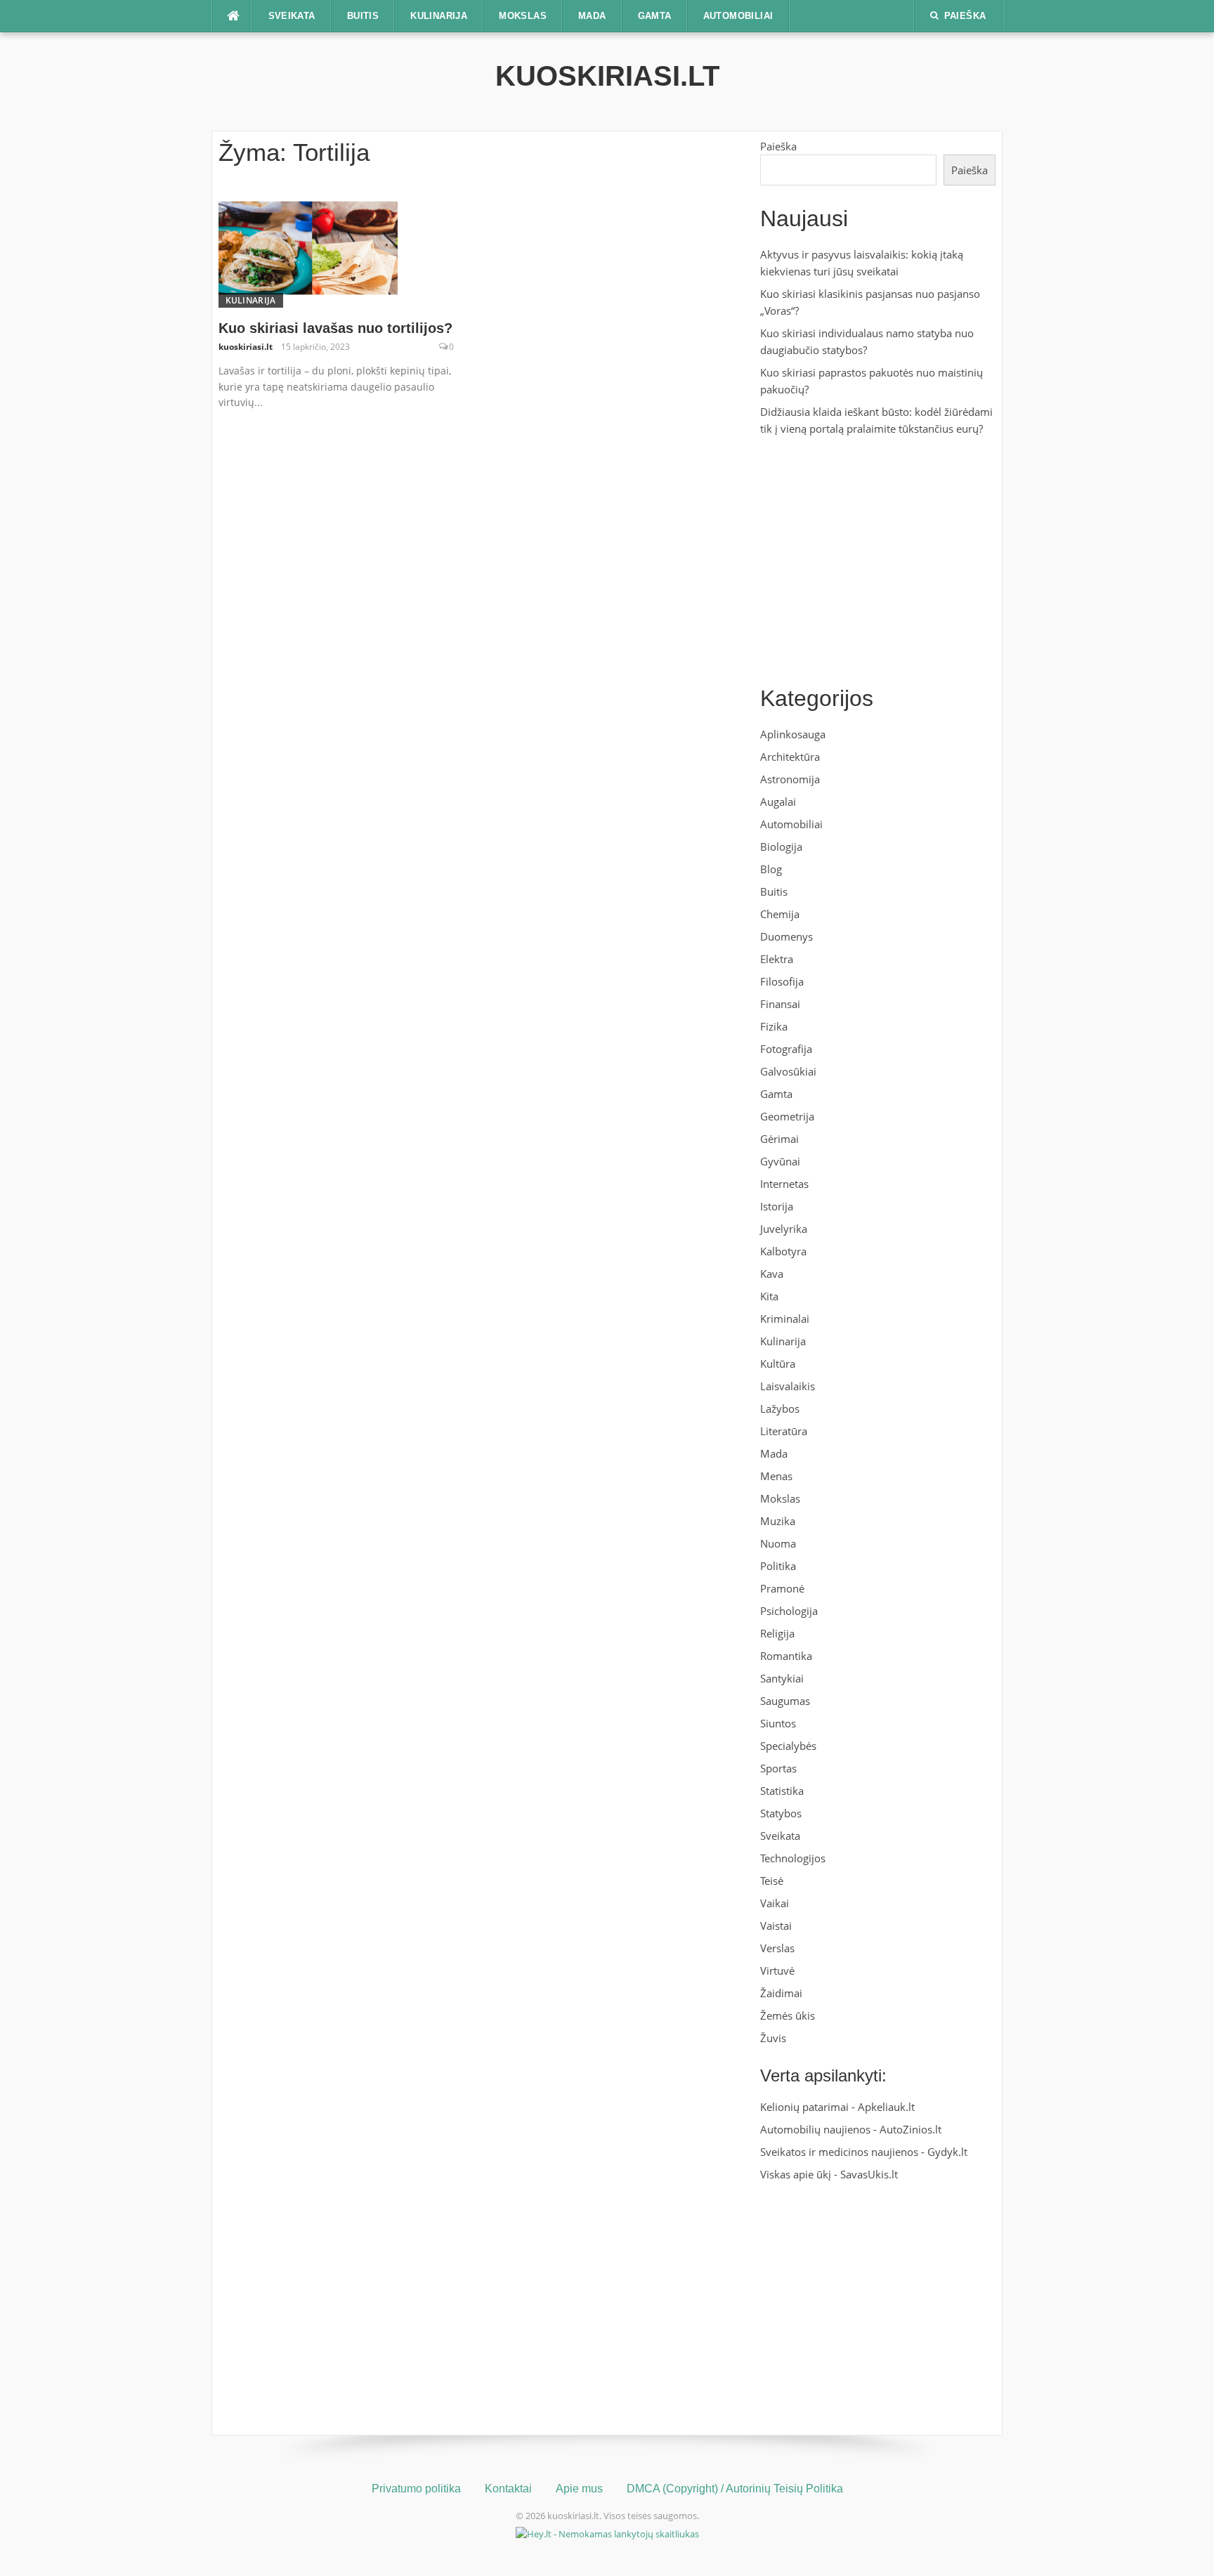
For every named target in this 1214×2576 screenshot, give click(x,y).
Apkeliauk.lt (886, 2107)
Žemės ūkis (788, 2015)
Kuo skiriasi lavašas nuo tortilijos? (335, 328)
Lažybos (780, 1408)
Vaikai (775, 1903)
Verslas (777, 1948)
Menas (776, 1476)
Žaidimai (781, 1993)
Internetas (784, 1184)
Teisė (772, 1881)
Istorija (777, 1206)
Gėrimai (779, 1139)
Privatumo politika (416, 2489)
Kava (772, 1274)
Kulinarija (439, 16)
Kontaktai (508, 2489)
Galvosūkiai (788, 1071)
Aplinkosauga (793, 734)
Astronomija (790, 779)
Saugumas (785, 1701)
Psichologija (789, 1611)
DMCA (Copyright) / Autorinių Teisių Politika (735, 2489)
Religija (777, 1633)
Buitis (363, 16)
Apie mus (579, 2489)
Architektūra (790, 757)
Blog (771, 869)
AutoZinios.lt (910, 2129)
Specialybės (788, 1746)
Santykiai (782, 1678)
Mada (592, 16)
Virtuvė (777, 1970)
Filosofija (782, 981)
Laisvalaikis (788, 1386)
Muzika (778, 1521)
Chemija (780, 914)
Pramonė (782, 1588)
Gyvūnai (780, 1161)
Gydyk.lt (947, 2152)
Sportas (778, 1768)
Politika (778, 1566)
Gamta (655, 16)
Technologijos (793, 1858)
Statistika (782, 1791)
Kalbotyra (783, 1251)
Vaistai (776, 1926)
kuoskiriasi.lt (607, 76)
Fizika (774, 1026)
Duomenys (787, 936)
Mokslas (523, 16)
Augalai (778, 802)
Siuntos (778, 1723)
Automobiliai (738, 16)
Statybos (781, 1813)
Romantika (786, 1656)
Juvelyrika (784, 1229)
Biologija (781, 846)
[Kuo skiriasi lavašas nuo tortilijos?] (308, 247)
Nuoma (778, 1543)
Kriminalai (785, 1319)
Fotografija (786, 1049)
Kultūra (778, 1364)
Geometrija (787, 1116)
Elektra (777, 959)
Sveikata (292, 16)
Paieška (778, 146)
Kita (769, 1296)
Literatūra (784, 1431)
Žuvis (773, 2038)
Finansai (780, 1004)
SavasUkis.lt (869, 2174)
